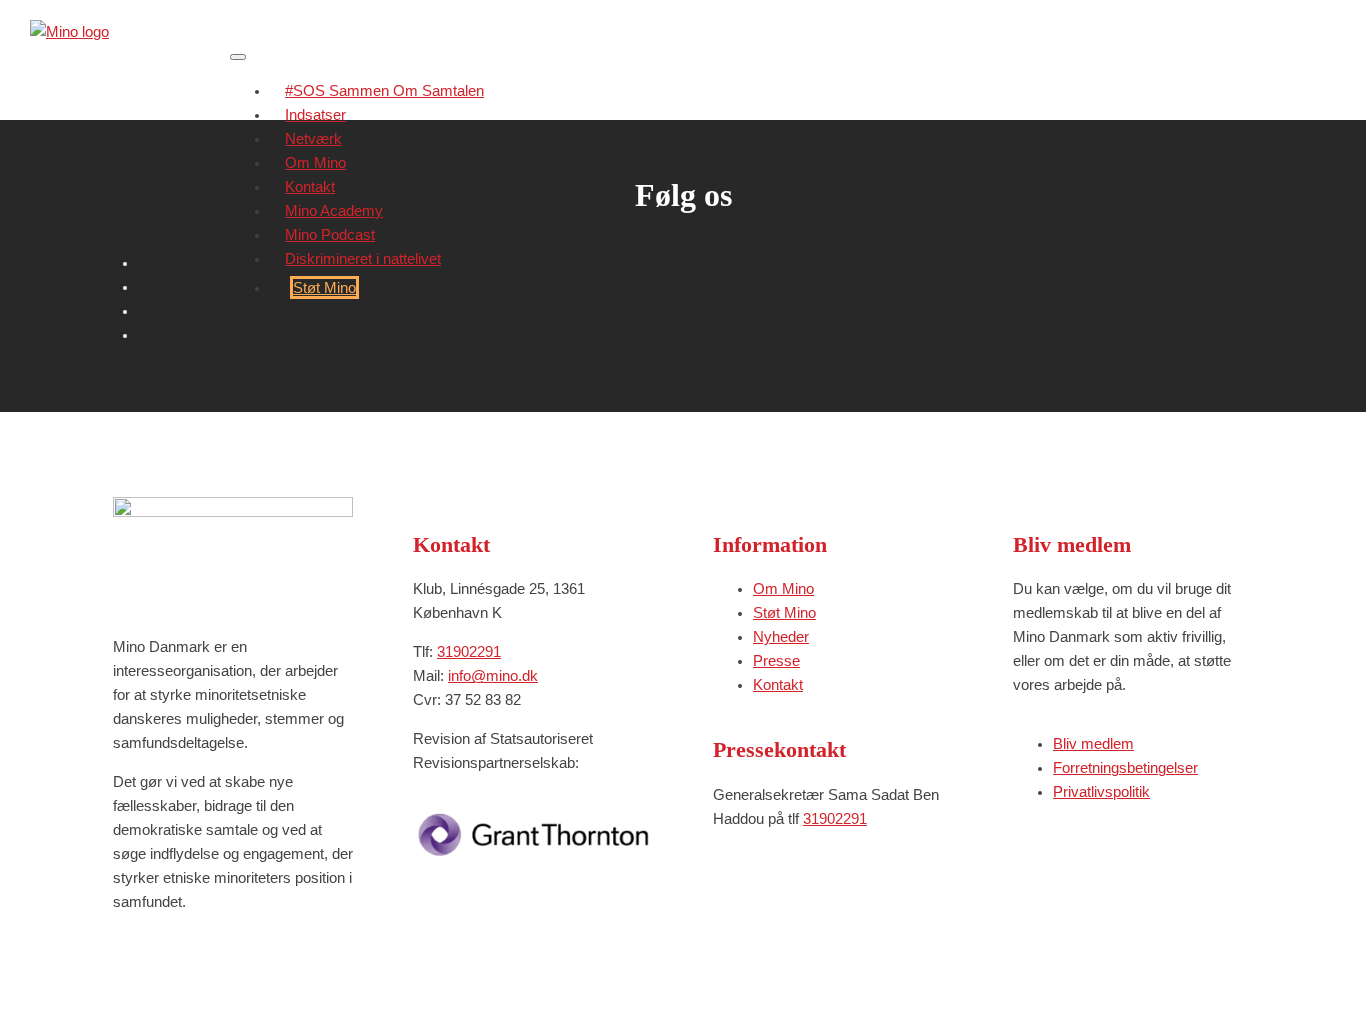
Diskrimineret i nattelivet (363, 258)
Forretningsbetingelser (1125, 767)
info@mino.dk (493, 675)
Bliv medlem (1093, 743)
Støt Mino (324, 287)
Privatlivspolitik (1101, 791)
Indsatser (315, 114)
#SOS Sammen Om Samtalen (384, 90)
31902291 (469, 651)
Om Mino (315, 162)
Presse (776, 660)
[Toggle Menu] (238, 57)
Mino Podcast (330, 234)
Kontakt (310, 186)
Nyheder (781, 636)
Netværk (313, 138)
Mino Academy (334, 210)
